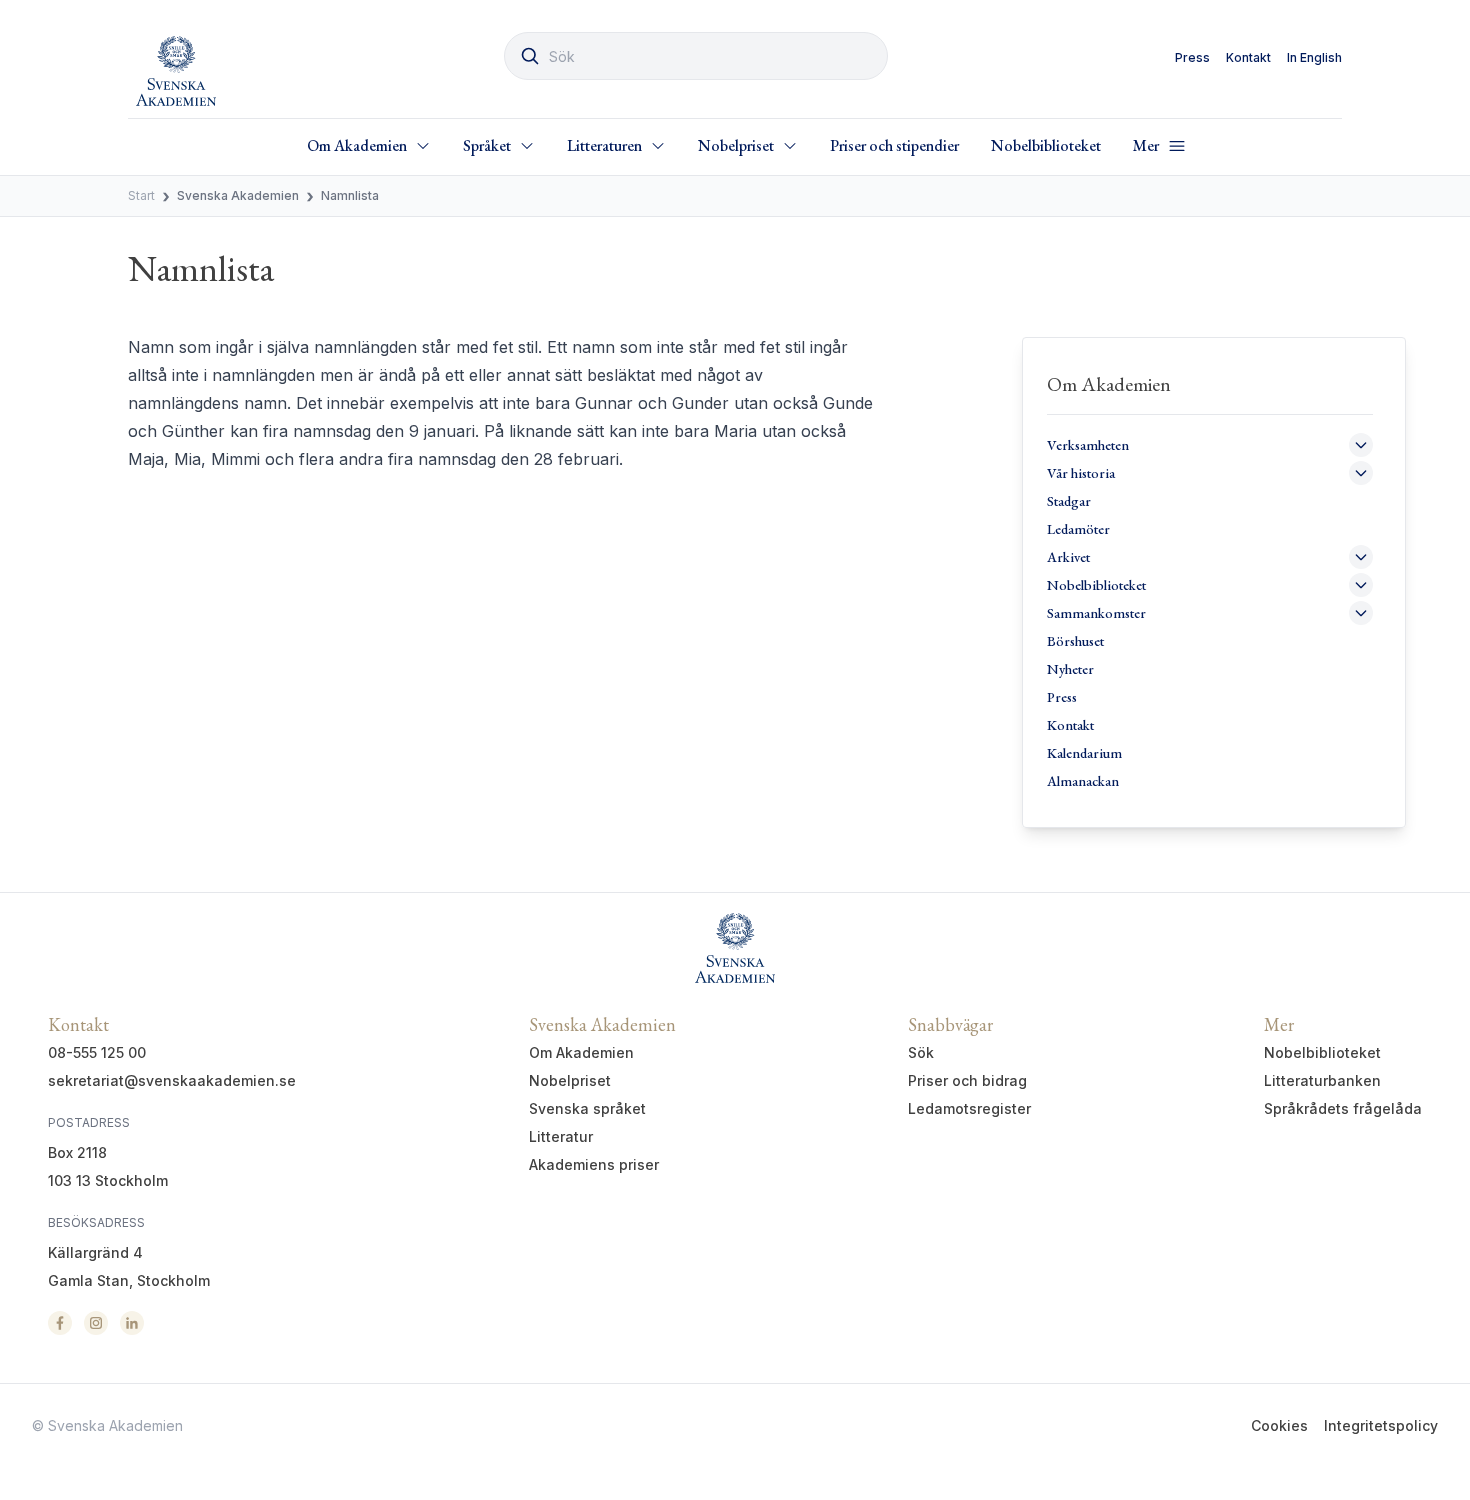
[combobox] (696, 56)
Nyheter (1070, 669)
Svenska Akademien (238, 195)
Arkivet (1068, 557)
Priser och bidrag (967, 1080)
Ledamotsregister (969, 1108)
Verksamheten (1088, 445)
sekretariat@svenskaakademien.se (172, 1080)
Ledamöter (1078, 529)
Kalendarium (1084, 753)
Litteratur (561, 1136)
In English (1314, 57)
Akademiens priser (594, 1164)
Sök (921, 1052)
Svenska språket (587, 1108)
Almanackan (1083, 781)
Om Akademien (581, 1052)
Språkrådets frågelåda (1343, 1108)
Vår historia (1081, 473)
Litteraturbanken (1322, 1080)
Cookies (1279, 1425)
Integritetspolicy (1381, 1425)
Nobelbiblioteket (1046, 145)
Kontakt (1248, 57)
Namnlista (350, 195)
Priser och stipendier (894, 145)
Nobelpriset (570, 1080)
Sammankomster (1096, 613)
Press (1192, 57)
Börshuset (1075, 641)
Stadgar (1069, 501)
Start (141, 195)
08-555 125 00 (97, 1052)
